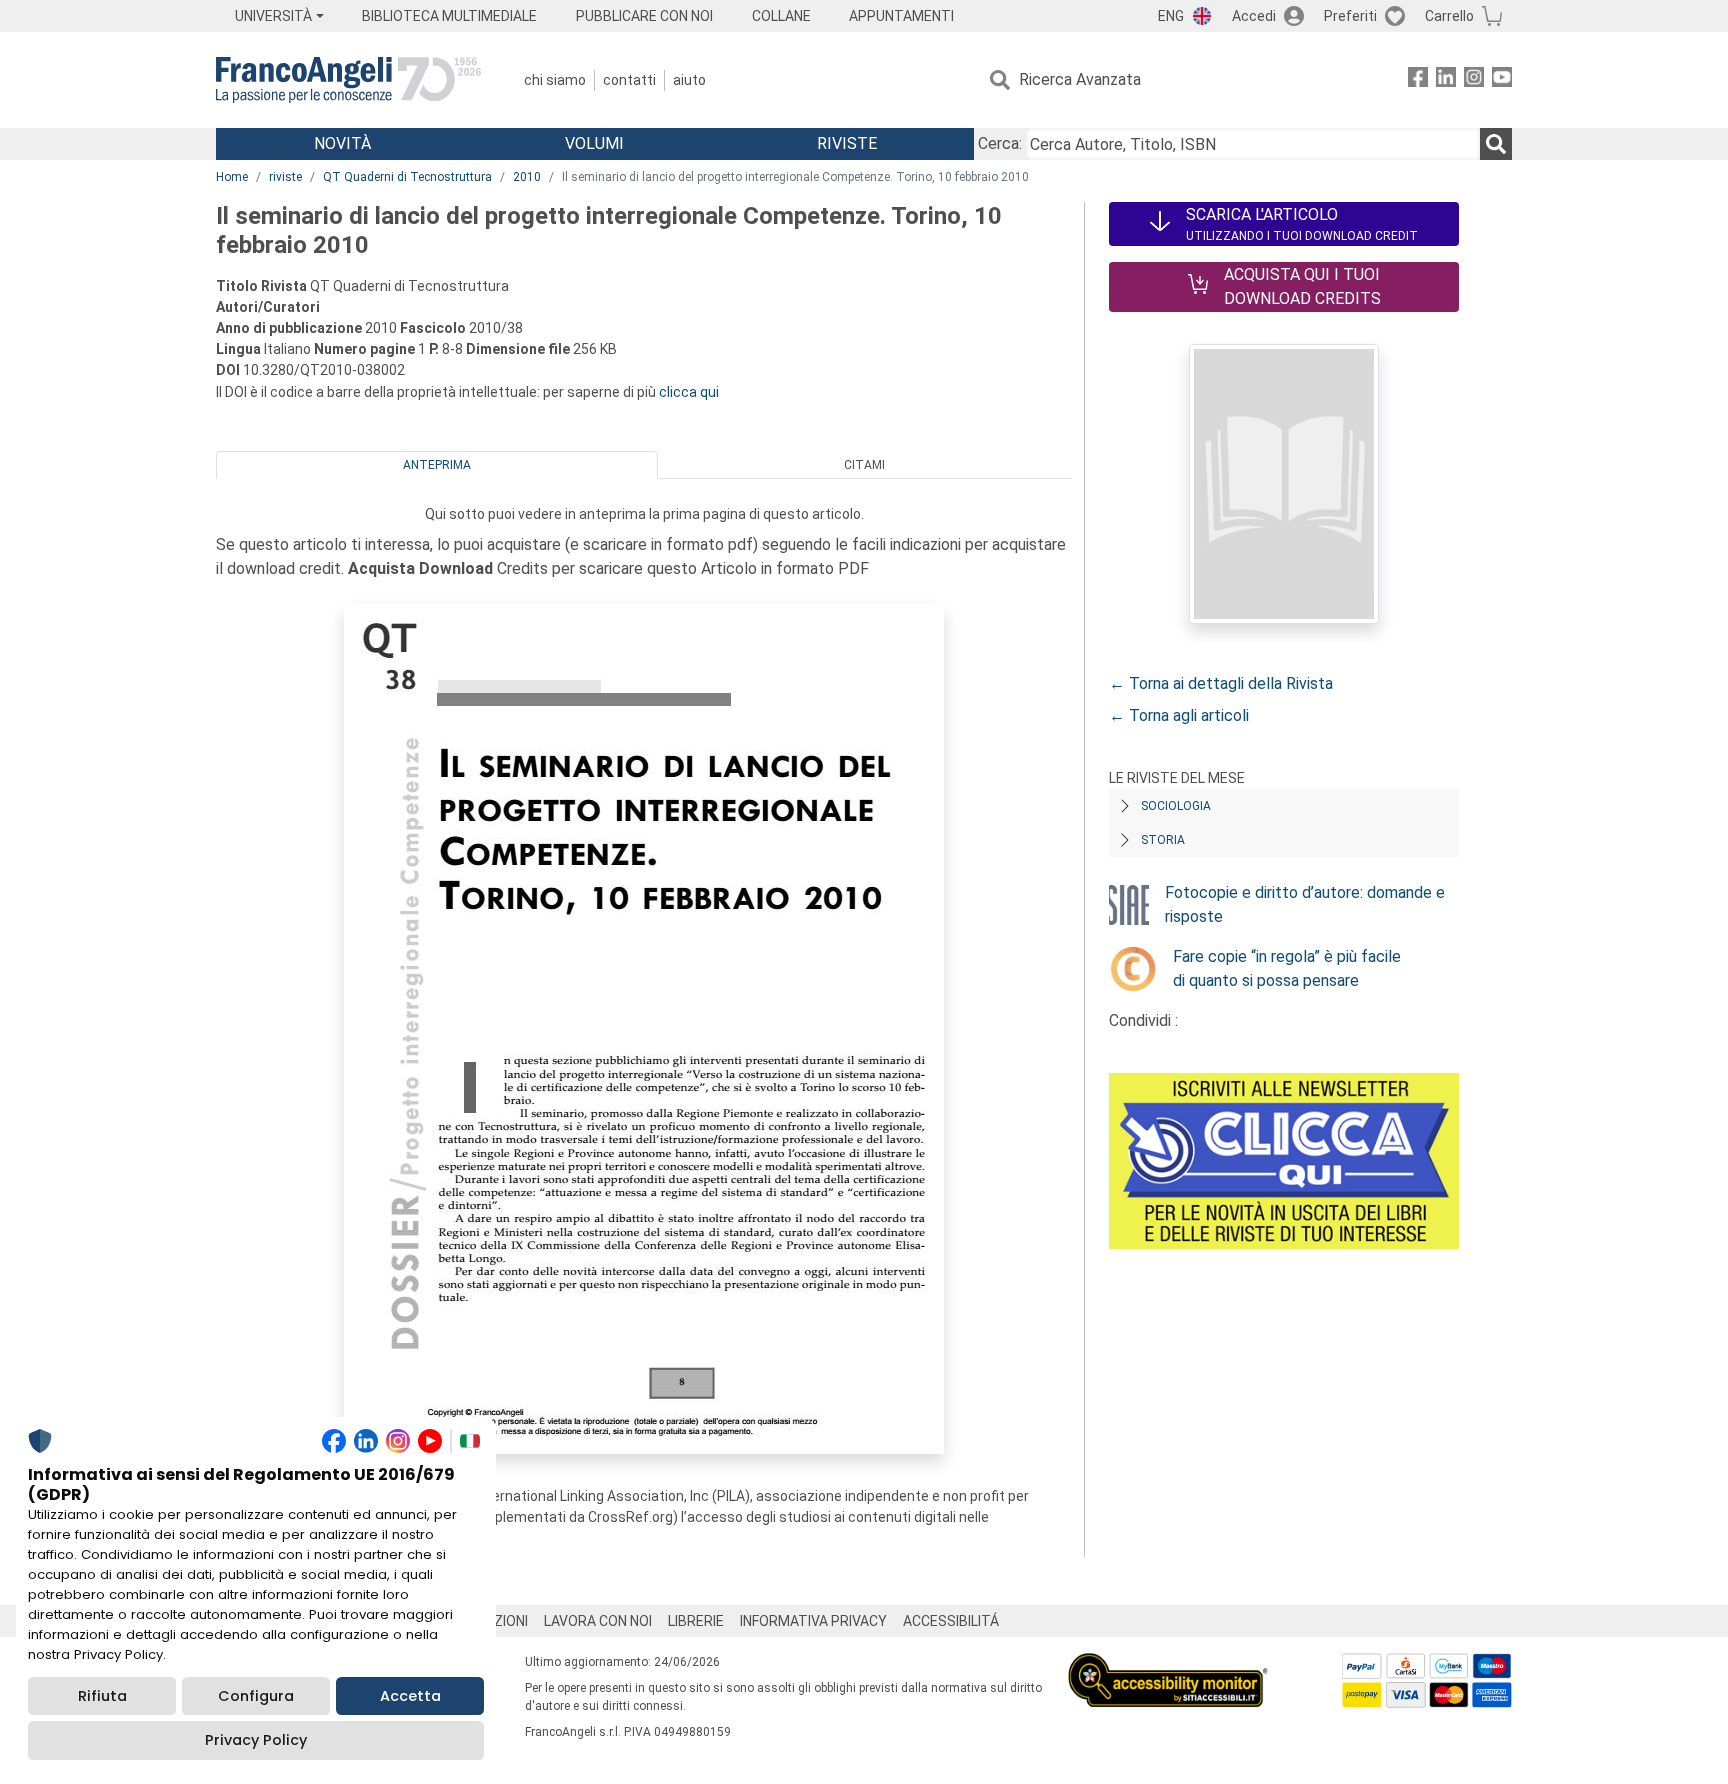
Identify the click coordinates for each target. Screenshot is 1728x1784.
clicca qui (689, 392)
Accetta (410, 1696)
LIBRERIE (696, 1621)
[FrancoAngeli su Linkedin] (1446, 80)
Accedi (1254, 16)
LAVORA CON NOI (598, 1621)
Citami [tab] (864, 465)
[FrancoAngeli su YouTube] (1502, 80)
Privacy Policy (256, 1740)
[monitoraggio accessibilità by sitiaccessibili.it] (1168, 1664)
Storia (1163, 840)
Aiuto (689, 80)
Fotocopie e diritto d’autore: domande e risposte (1305, 904)
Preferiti (1350, 16)
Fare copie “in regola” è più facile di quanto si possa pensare (1287, 968)
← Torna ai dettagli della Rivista (1221, 683)
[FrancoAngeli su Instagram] (1474, 80)
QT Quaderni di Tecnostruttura (407, 177)
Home (232, 177)
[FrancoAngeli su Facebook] (1418, 80)
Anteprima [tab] (437, 465)
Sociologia (1176, 806)
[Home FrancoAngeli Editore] (348, 80)
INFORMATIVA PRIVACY (813, 1621)
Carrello (1449, 16)
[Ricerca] (1496, 144)
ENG (1171, 16)
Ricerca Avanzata (1080, 79)
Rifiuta (102, 1696)
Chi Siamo (555, 80)
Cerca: (1000, 143)
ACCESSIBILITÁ (951, 1621)
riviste (285, 177)
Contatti (629, 80)
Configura (256, 1696)
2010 (527, 177)
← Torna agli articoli (1179, 715)
